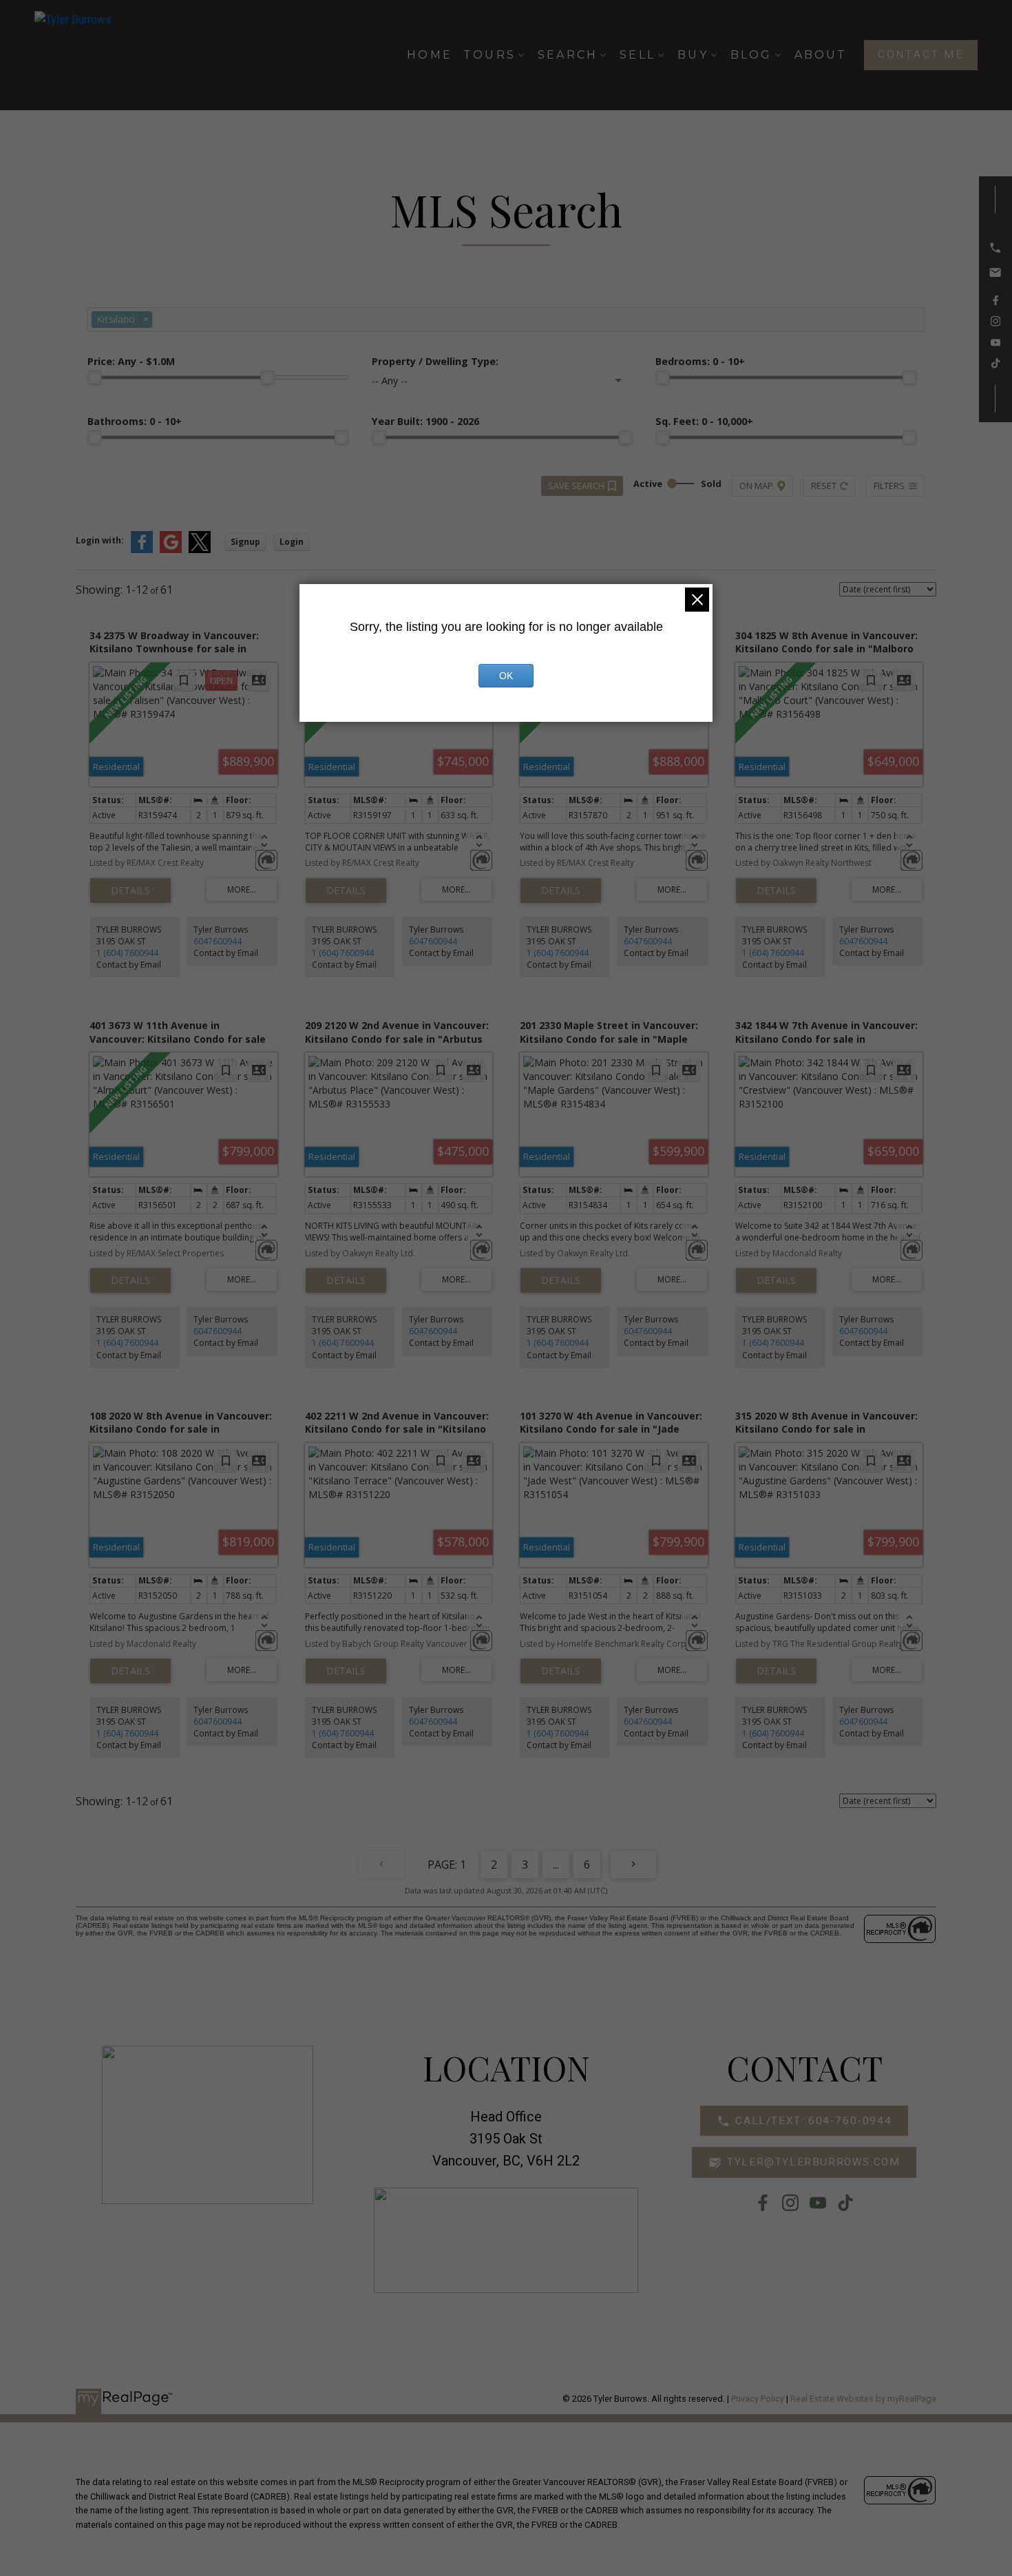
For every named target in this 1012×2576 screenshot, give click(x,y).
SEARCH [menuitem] (568, 55)
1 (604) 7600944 (127, 953)
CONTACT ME (921, 54)
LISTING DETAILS (130, 891)
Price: (131, 361)
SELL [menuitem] (637, 55)
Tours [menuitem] (489, 55)
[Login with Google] (171, 550)
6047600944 (218, 941)
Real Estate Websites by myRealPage (863, 2399)
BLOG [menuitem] (751, 55)
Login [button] (292, 542)
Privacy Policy (758, 2399)
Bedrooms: (700, 361)
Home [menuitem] (430, 55)
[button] (921, 55)
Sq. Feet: (704, 421)
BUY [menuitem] (693, 55)
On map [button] (756, 486)
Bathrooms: (135, 421)
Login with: (100, 540)
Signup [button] (245, 542)
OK (506, 676)
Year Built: (425, 421)
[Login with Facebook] (142, 550)
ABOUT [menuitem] (821, 55)
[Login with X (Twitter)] (200, 550)
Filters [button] (889, 486)
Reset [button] (824, 486)
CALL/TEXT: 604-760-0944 (813, 2121)
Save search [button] (576, 486)
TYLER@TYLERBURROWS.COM (813, 2162)
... (556, 1865)
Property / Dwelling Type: (435, 361)
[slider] (94, 377)
